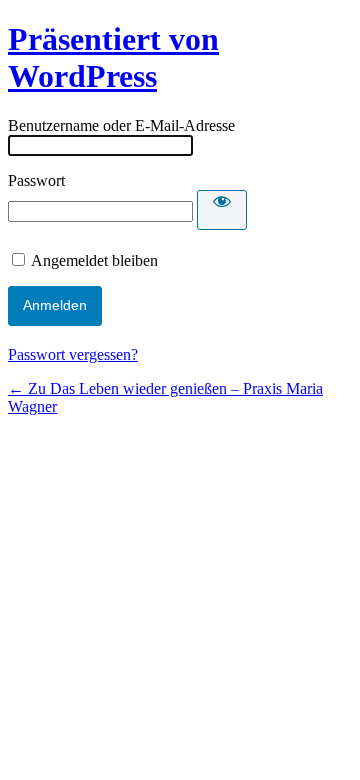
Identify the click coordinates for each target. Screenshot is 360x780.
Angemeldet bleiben (94, 260)
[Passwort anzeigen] (222, 210)
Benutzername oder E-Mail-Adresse (121, 125)
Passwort (36, 180)
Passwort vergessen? (73, 354)
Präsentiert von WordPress (113, 57)
